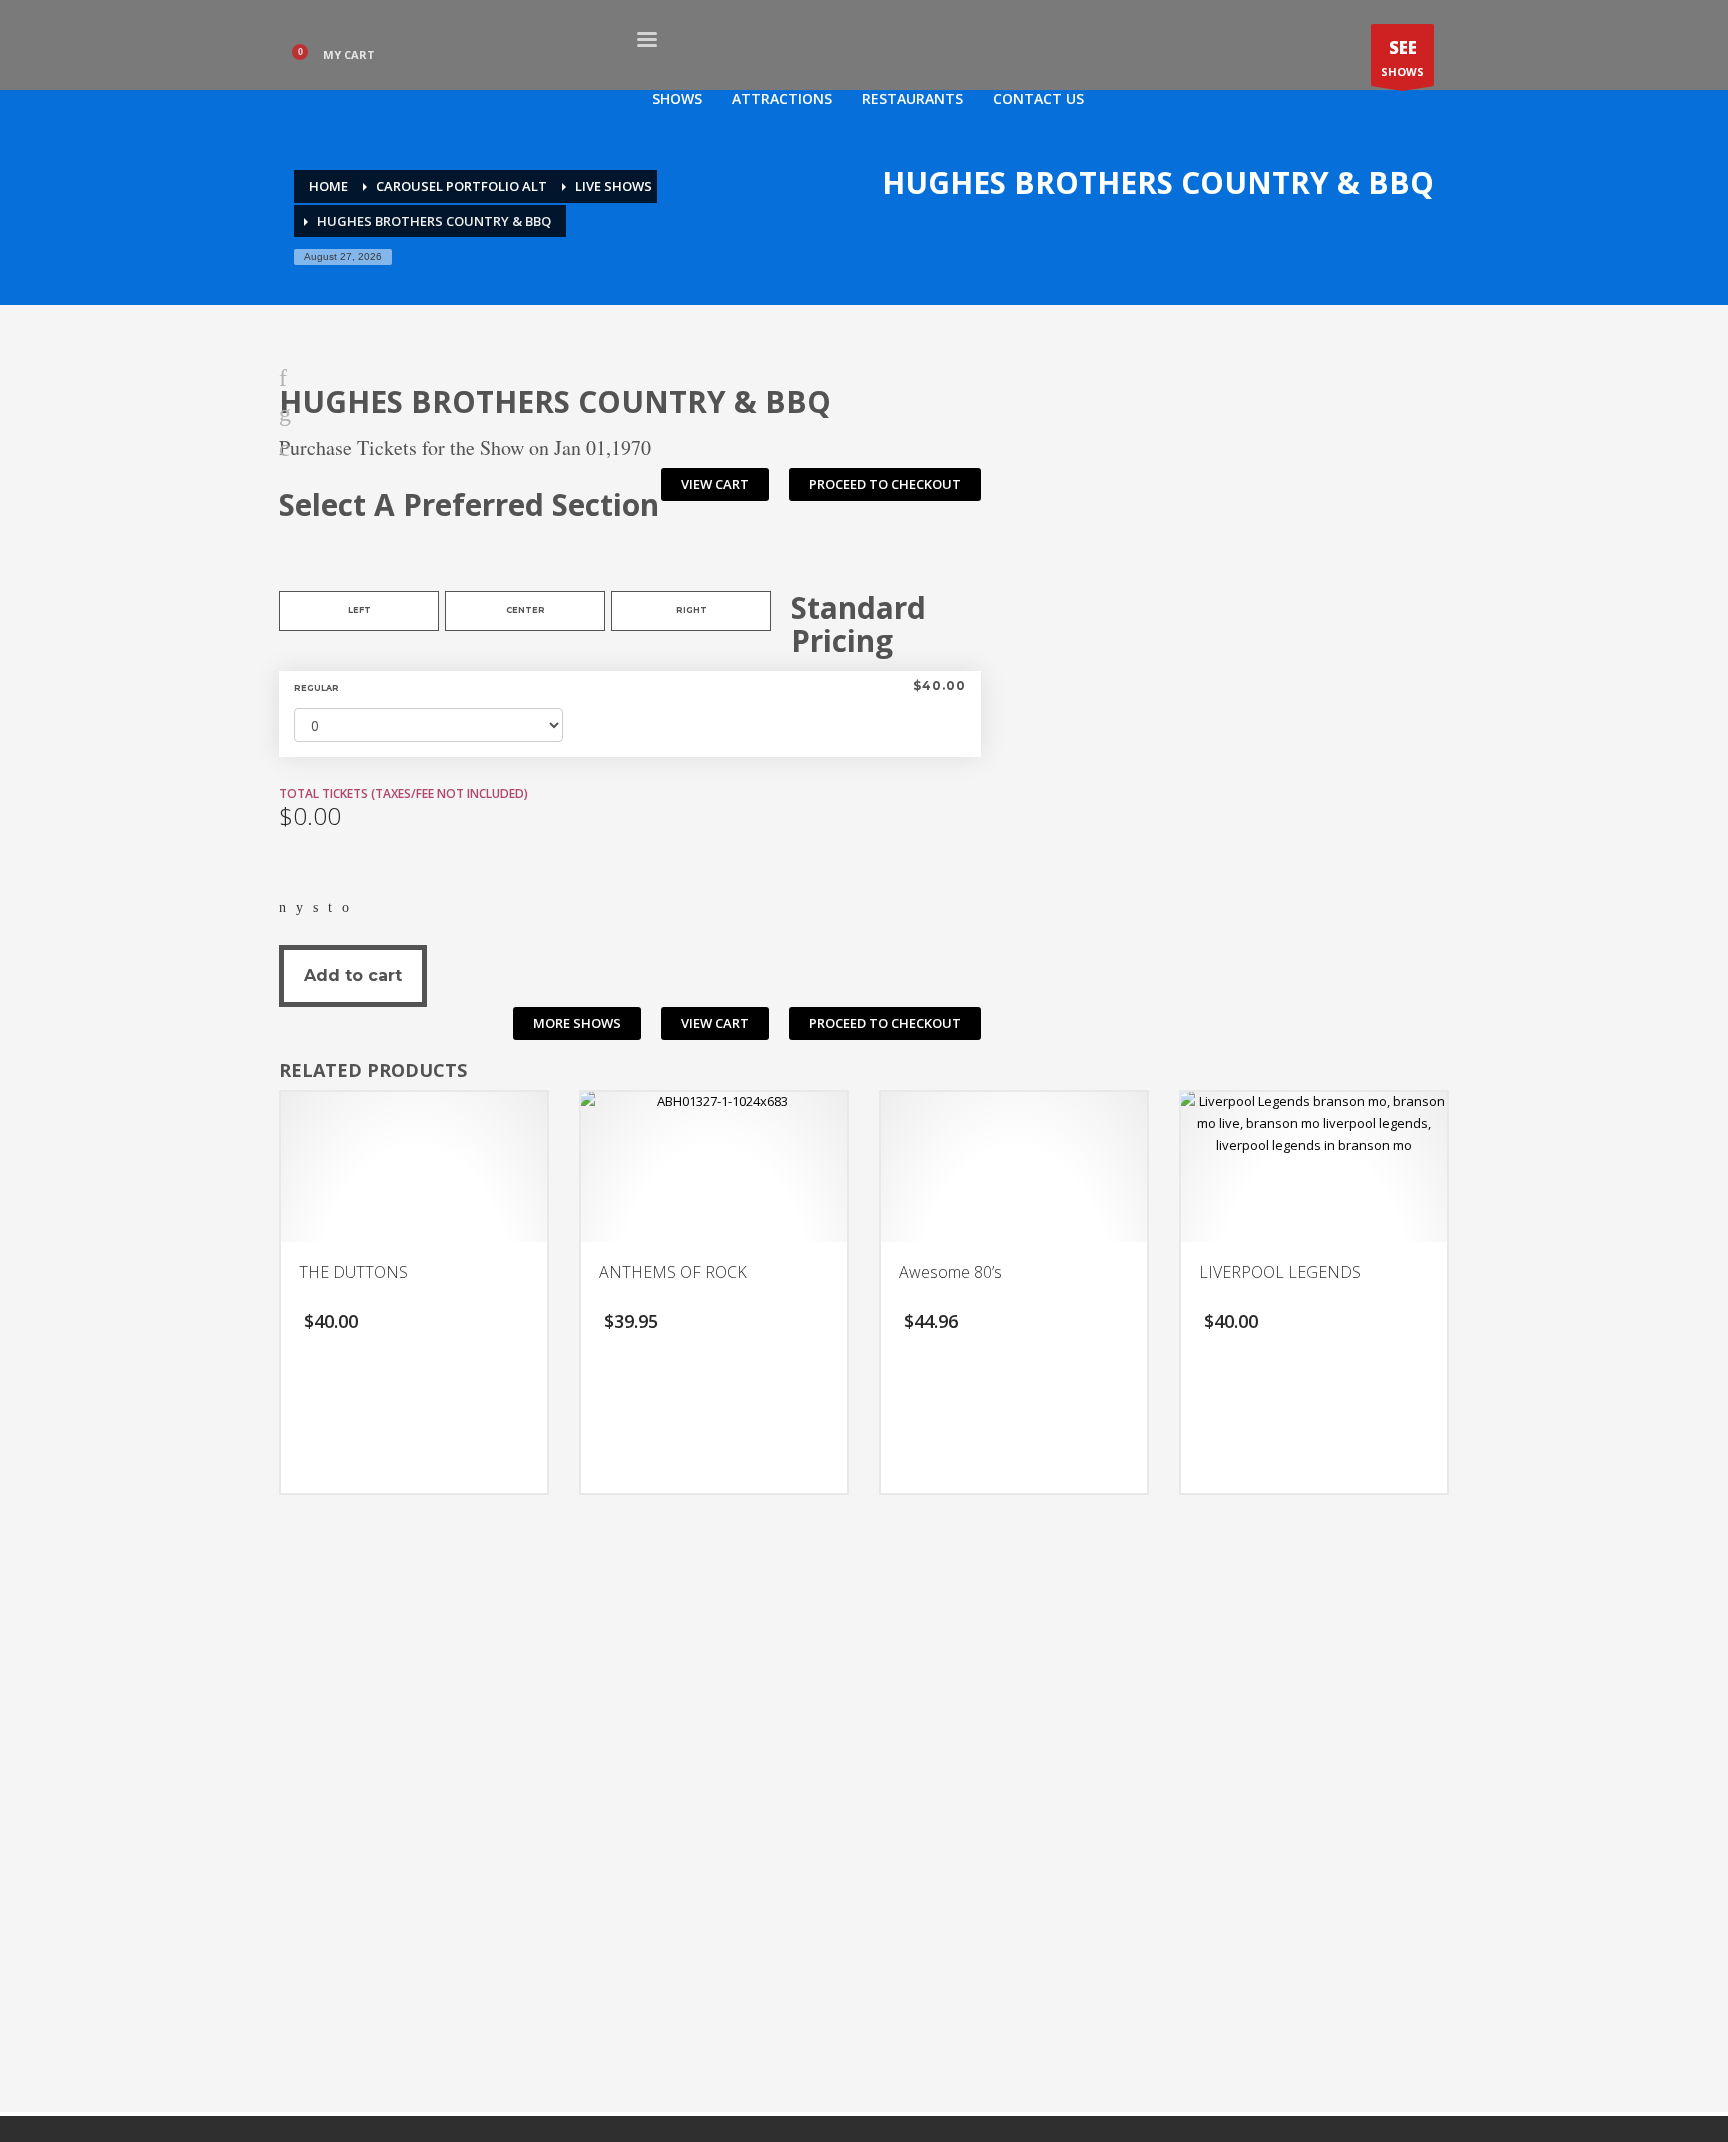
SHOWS (1402, 57)
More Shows (577, 1023)
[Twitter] (299, 906)
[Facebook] (282, 906)
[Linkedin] (315, 906)
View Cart (715, 484)
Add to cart (353, 975)
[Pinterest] (330, 906)
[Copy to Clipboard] (345, 906)
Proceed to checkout (885, 484)
